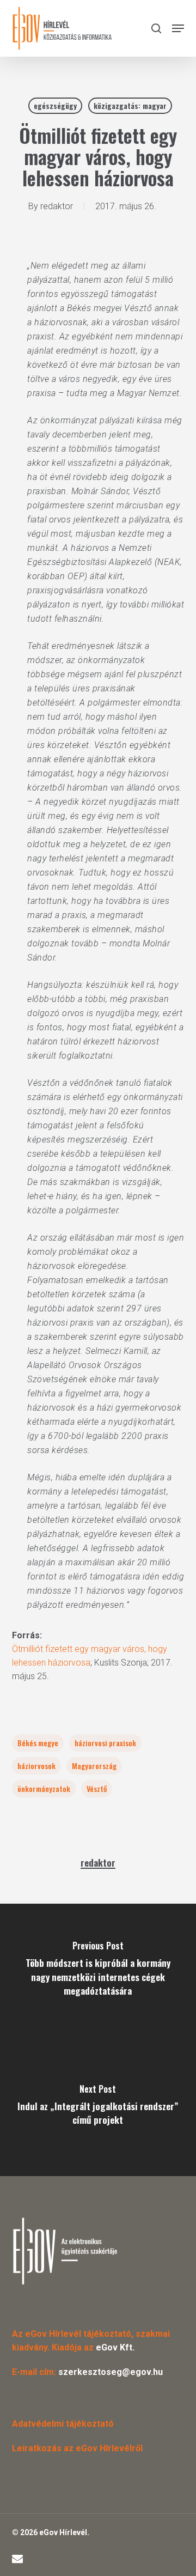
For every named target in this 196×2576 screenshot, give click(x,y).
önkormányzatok (44, 1788)
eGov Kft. (115, 2347)
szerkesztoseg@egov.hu (111, 2372)
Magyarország (94, 1766)
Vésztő (97, 1788)
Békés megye (38, 1743)
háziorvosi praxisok (105, 1743)
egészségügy (55, 105)
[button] (178, 28)
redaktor (57, 206)
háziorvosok (36, 1766)
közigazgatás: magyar (130, 105)
